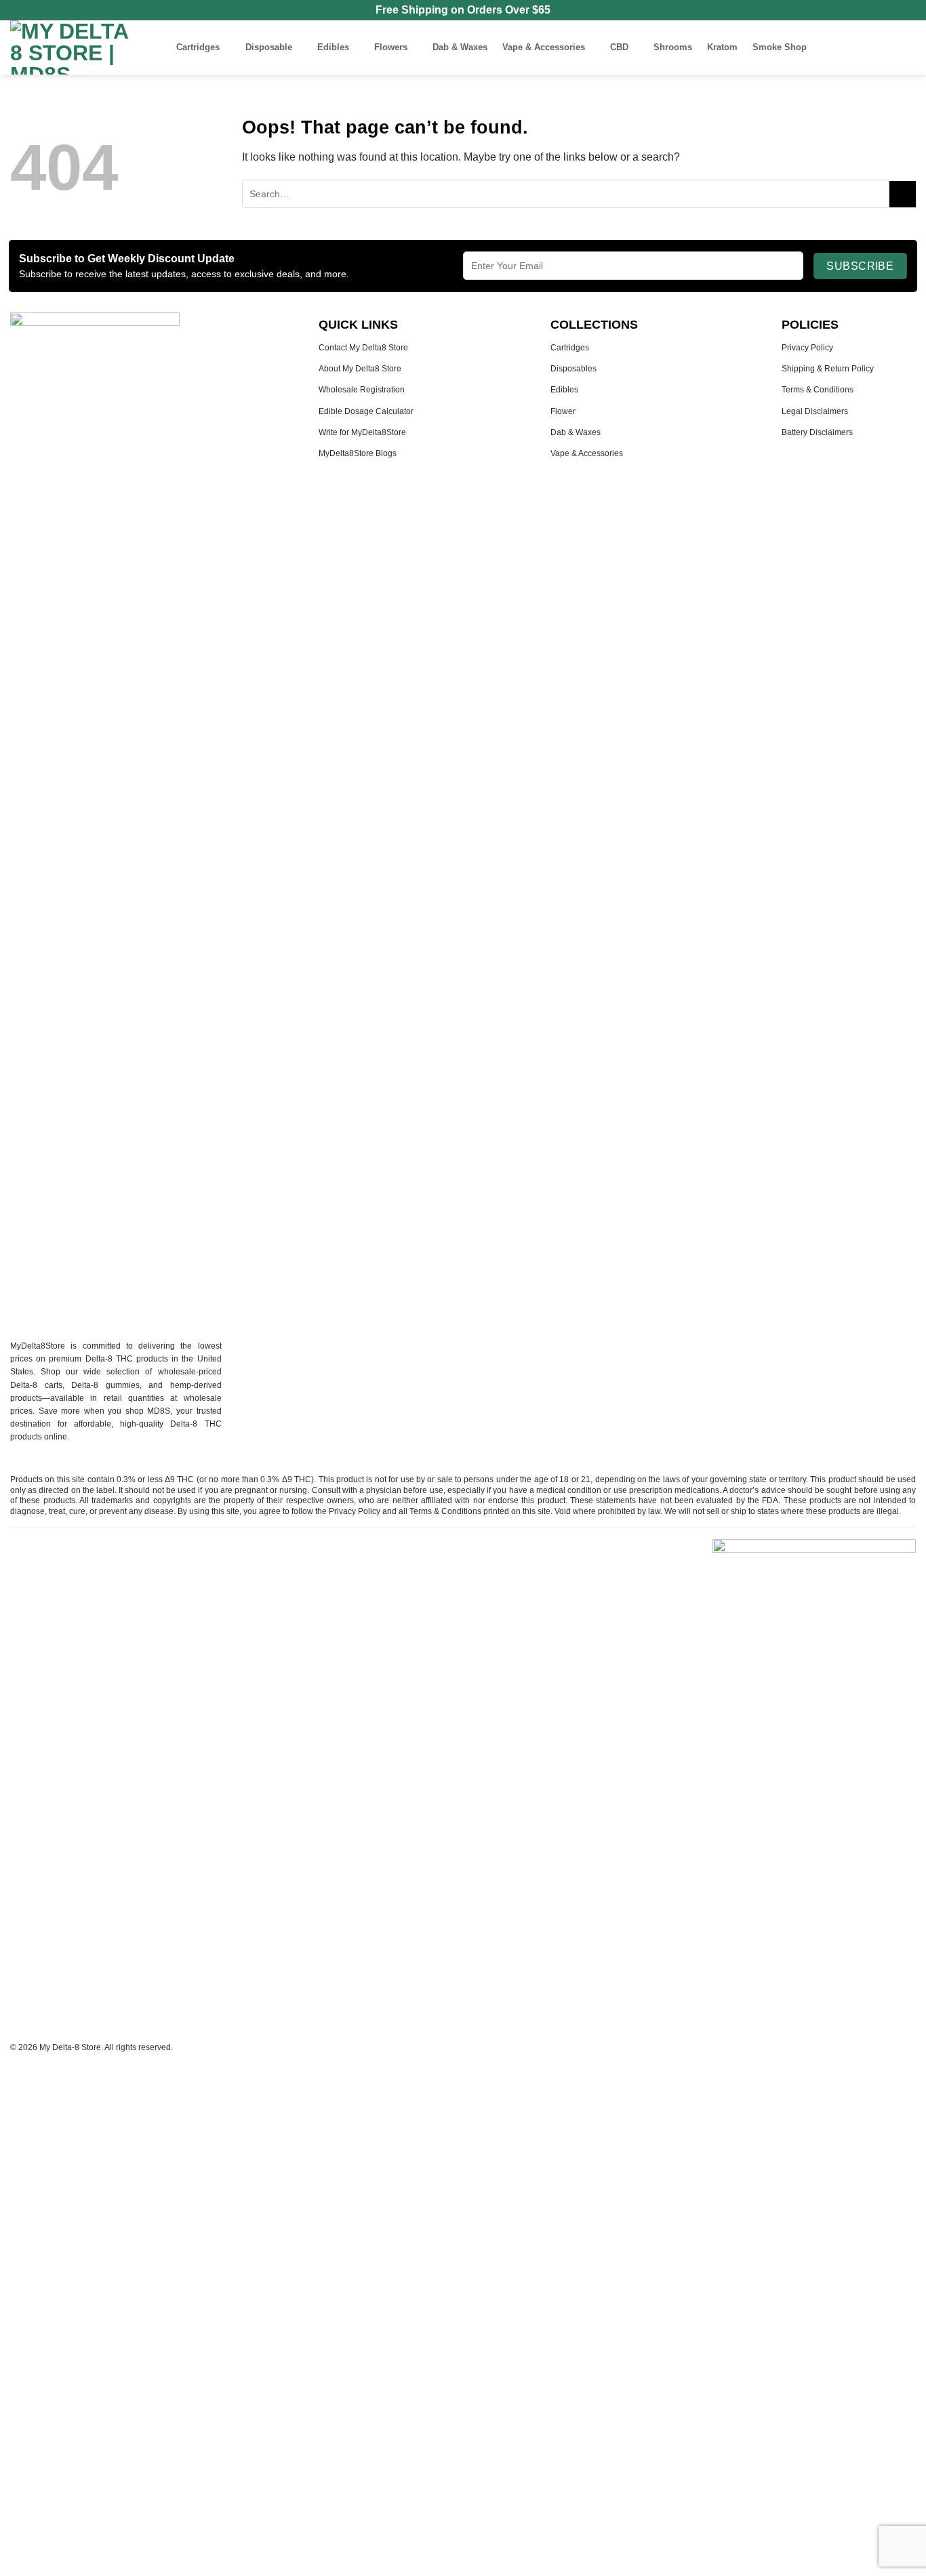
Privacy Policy (807, 348)
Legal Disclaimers (815, 411)
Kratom (722, 47)
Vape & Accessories (544, 47)
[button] (853, 47)
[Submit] (903, 194)
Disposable (269, 47)
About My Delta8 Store (360, 369)
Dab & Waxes (460, 47)
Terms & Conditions (818, 390)
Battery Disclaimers (817, 432)
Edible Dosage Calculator (366, 411)
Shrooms (673, 47)
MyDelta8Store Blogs (358, 453)
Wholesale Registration (362, 390)
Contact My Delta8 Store (363, 348)
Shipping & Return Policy (828, 369)
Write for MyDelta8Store (362, 432)
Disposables (573, 369)
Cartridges (198, 47)
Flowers (391, 47)
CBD (619, 47)
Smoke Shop (780, 47)
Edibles (333, 47)
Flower (563, 411)
